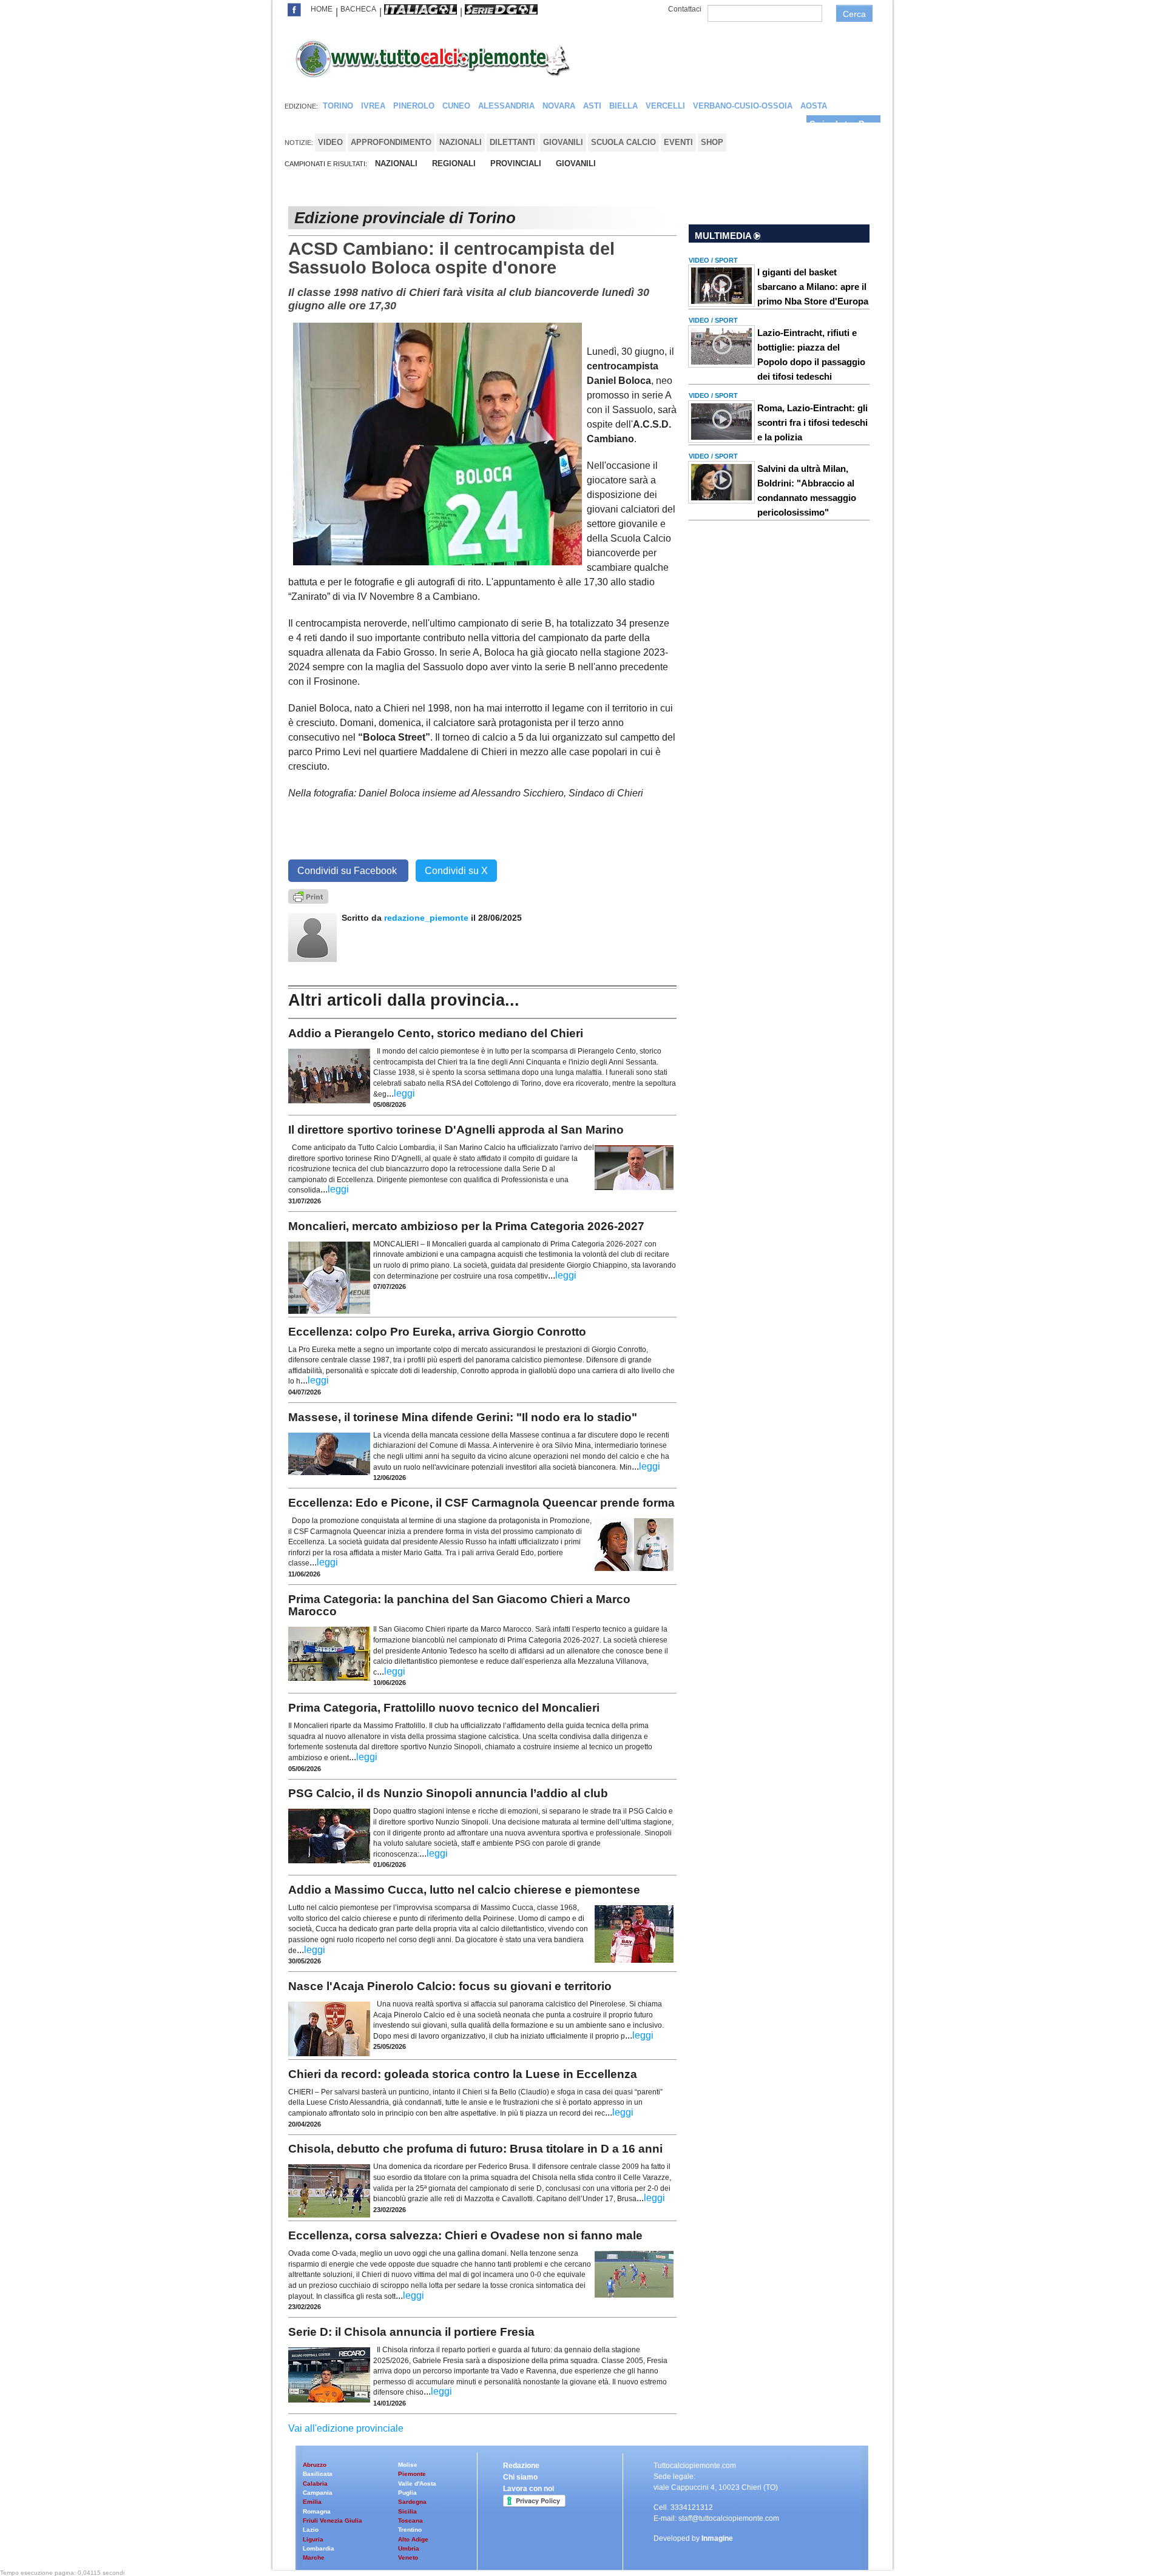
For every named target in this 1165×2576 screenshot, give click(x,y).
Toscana (410, 2521)
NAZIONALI (396, 163)
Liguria (313, 2539)
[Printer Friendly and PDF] (308, 896)
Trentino (410, 2530)
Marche (314, 2558)
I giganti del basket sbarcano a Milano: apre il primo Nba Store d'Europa (813, 287)
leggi (404, 1093)
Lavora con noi (528, 2489)
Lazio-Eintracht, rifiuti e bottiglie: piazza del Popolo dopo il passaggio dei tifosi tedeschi (811, 355)
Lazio (311, 2530)
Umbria (409, 2548)
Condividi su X (456, 871)
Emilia (312, 2502)
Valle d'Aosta (417, 2484)
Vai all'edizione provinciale (346, 2428)
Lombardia (319, 2548)
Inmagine (717, 2538)
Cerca (854, 14)
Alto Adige (413, 2539)
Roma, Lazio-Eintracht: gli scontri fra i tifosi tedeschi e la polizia (812, 422)
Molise (408, 2465)
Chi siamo (520, 2477)
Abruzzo (315, 2465)
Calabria (315, 2484)
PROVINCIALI (516, 163)
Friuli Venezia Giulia (333, 2521)
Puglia (407, 2493)
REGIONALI (454, 163)
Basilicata (318, 2474)
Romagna (317, 2511)
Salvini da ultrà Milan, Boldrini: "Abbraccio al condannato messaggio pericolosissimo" (807, 490)
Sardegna (412, 2502)
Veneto (408, 2558)
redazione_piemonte (426, 918)
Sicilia (407, 2511)
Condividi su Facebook (348, 871)
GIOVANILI (576, 163)
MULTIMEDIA (724, 236)
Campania (318, 2493)
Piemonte (412, 2474)
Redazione (521, 2466)
